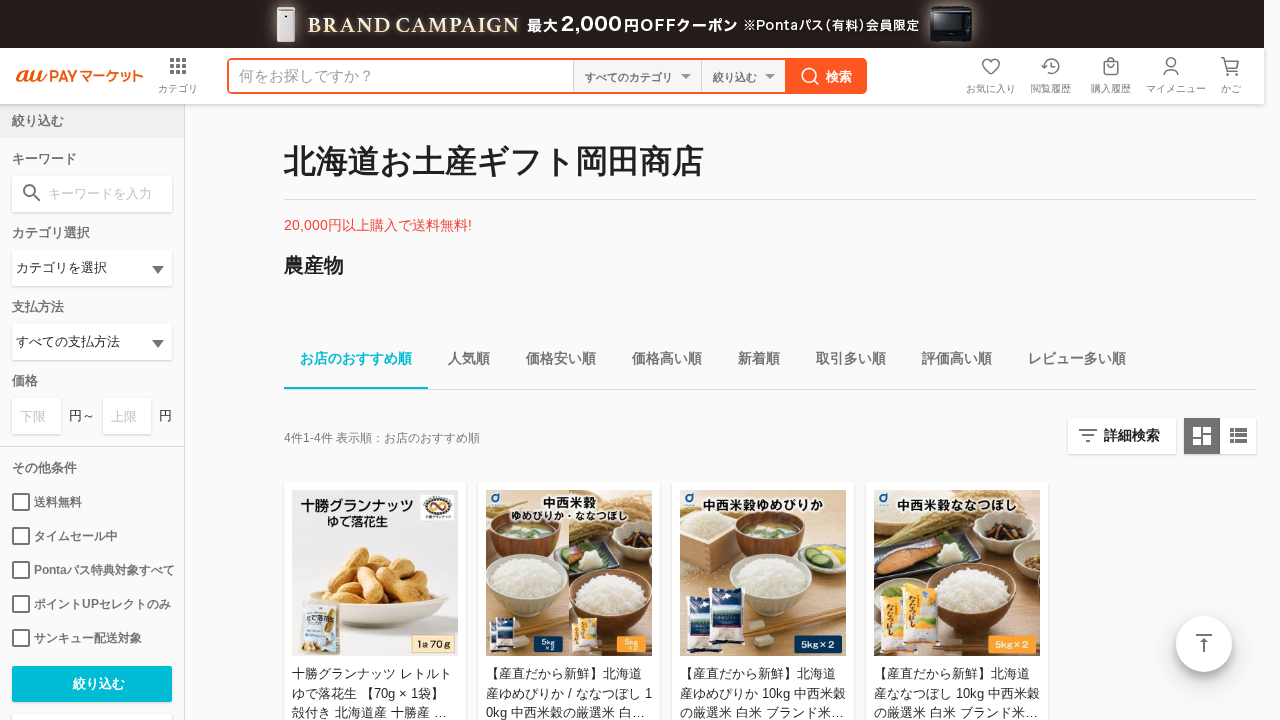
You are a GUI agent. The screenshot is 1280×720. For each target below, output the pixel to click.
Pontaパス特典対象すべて (103, 570)
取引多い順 (851, 358)
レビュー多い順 (1077, 358)
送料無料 (58, 502)
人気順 (469, 358)
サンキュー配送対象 (88, 638)
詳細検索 (1132, 435)
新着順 (759, 358)
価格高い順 (667, 358)
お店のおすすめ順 (356, 358)
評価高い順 (957, 358)
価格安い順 (561, 358)
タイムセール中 (76, 536)
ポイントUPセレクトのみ (102, 604)
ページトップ (1204, 644)
